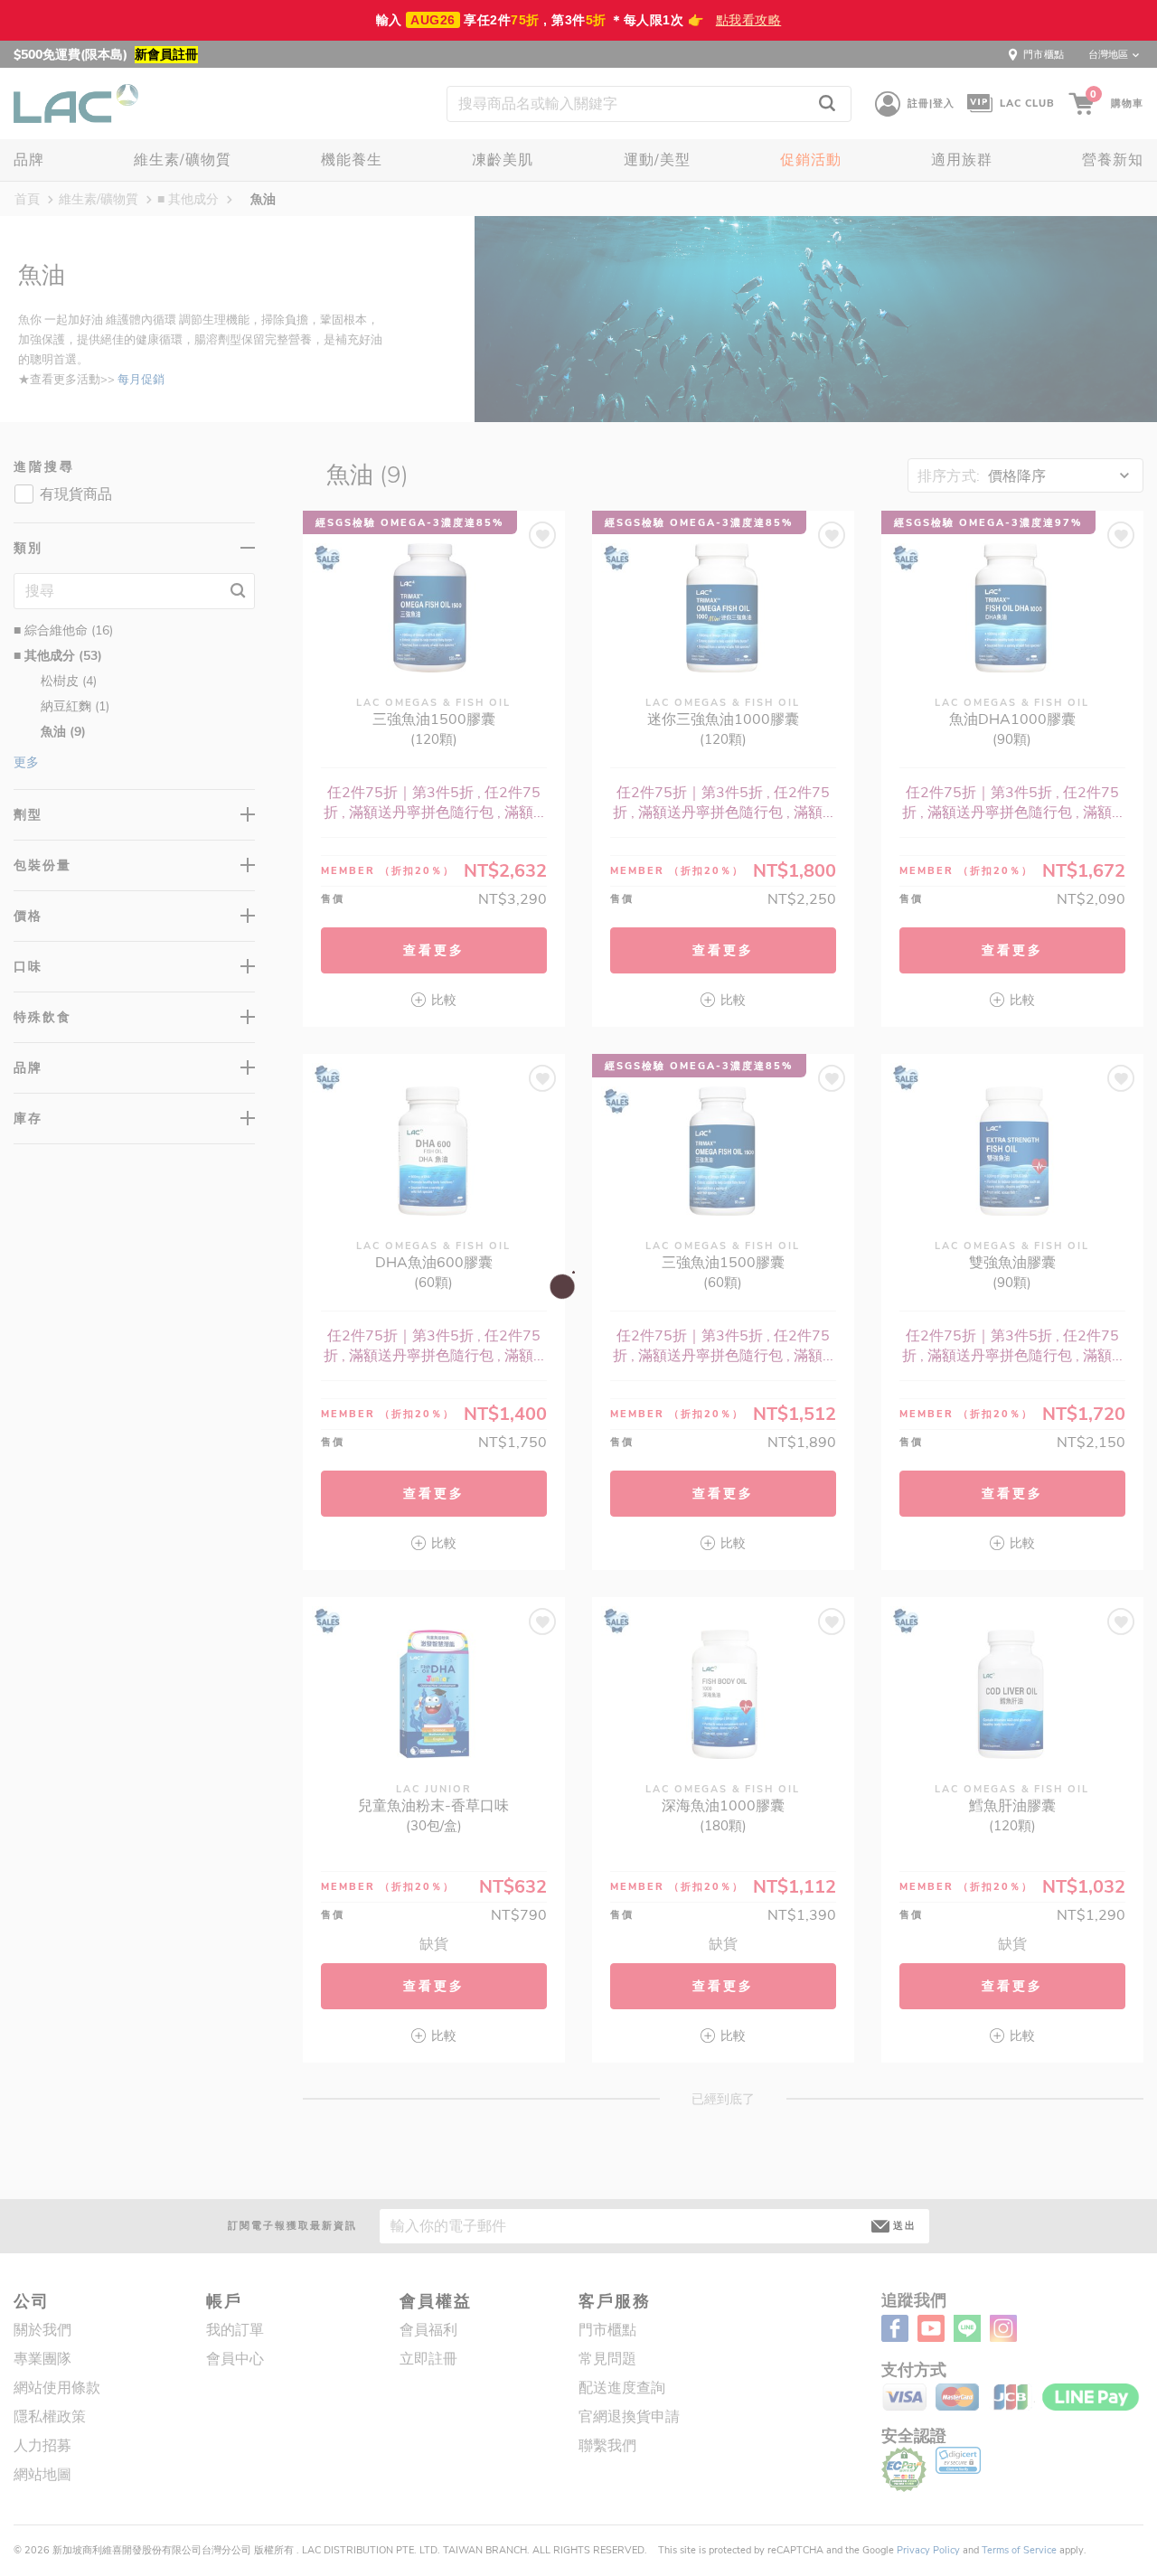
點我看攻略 (749, 20)
